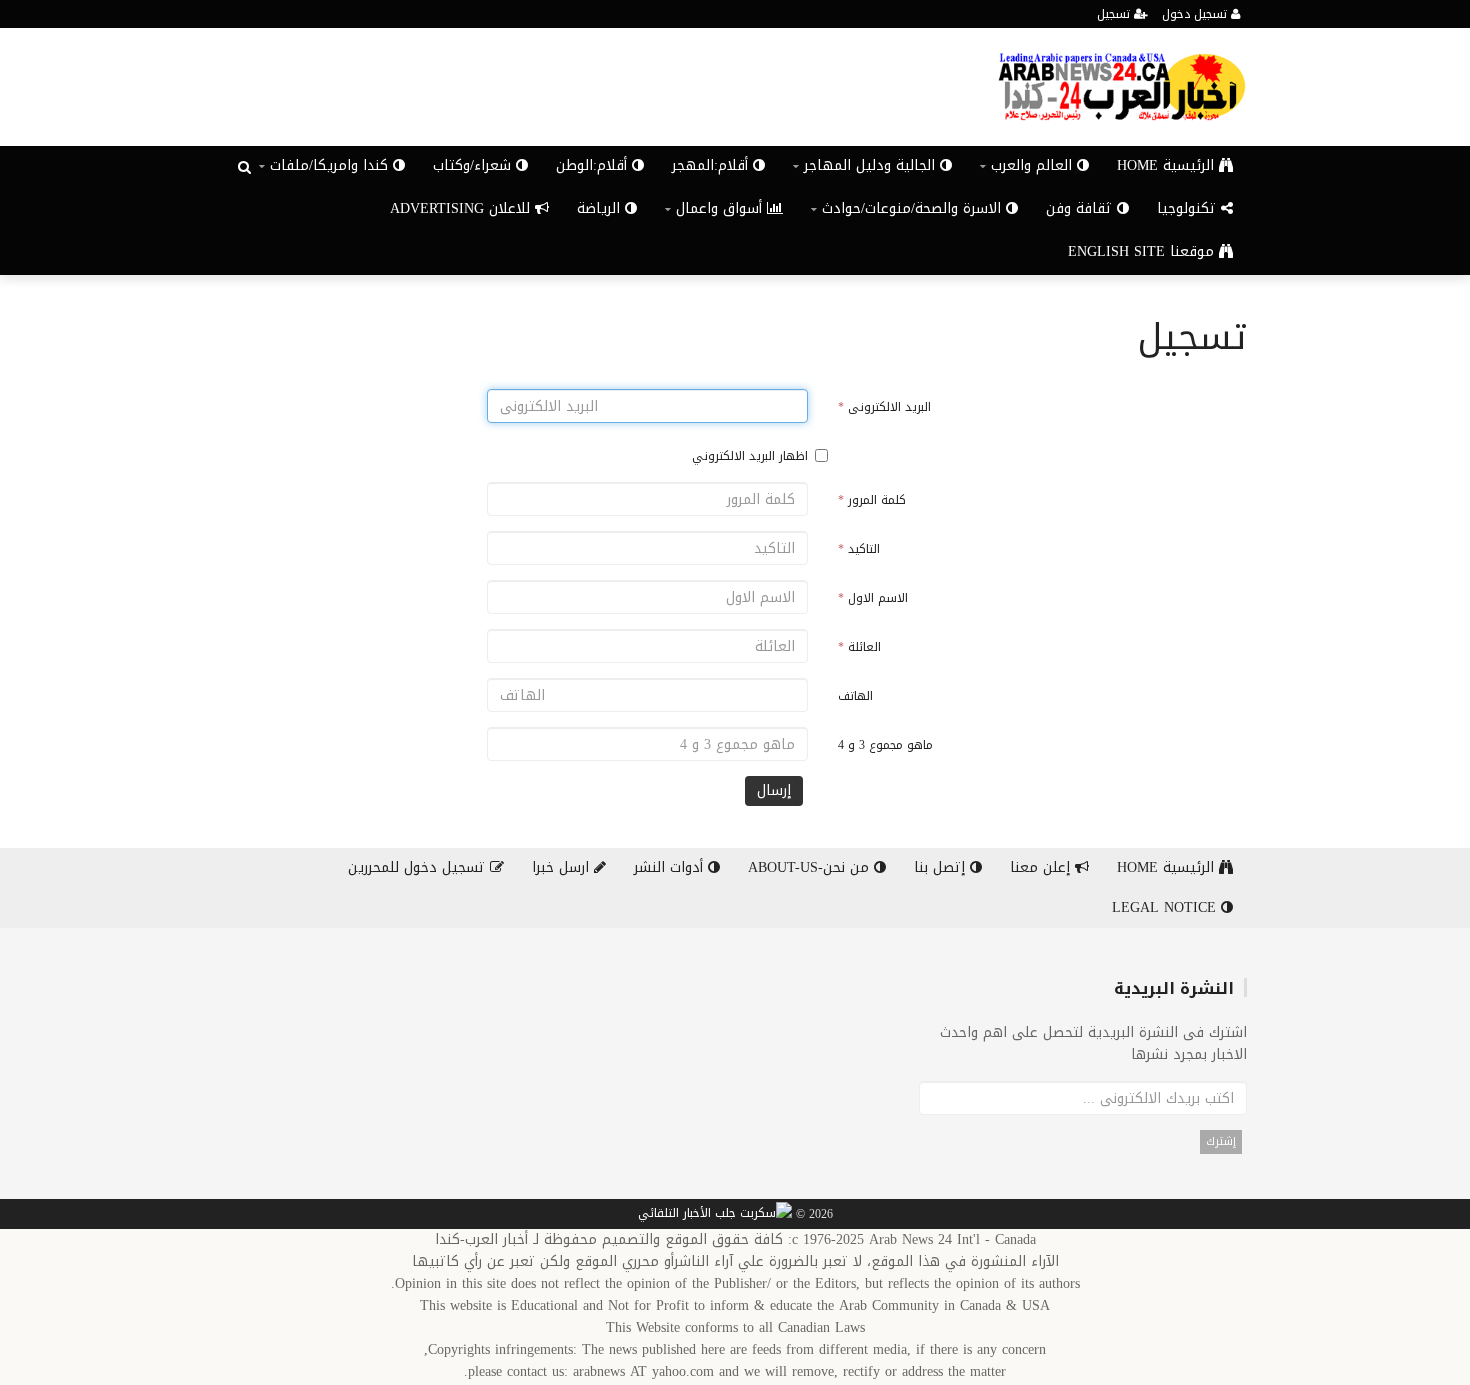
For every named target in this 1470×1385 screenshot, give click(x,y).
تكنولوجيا (1189, 208)
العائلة (859, 647)
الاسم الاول (873, 598)
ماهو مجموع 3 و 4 (885, 745)
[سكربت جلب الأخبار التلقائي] (715, 1215)
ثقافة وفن (1081, 208)
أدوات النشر (671, 867)
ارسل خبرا (563, 867)
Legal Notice (1166, 907)
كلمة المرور (872, 500)
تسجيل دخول (1196, 14)
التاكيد (859, 549)
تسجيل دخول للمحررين (419, 867)
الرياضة (601, 208)
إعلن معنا (1042, 867)
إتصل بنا (942, 867)
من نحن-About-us (811, 867)
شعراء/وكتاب (474, 165)
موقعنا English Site (1143, 251)
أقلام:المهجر (712, 165)
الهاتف (855, 696)
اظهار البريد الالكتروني (750, 456)
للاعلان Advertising (462, 208)
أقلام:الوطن (594, 165)
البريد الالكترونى (884, 407)
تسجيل (1115, 14)
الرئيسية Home (1168, 165)
